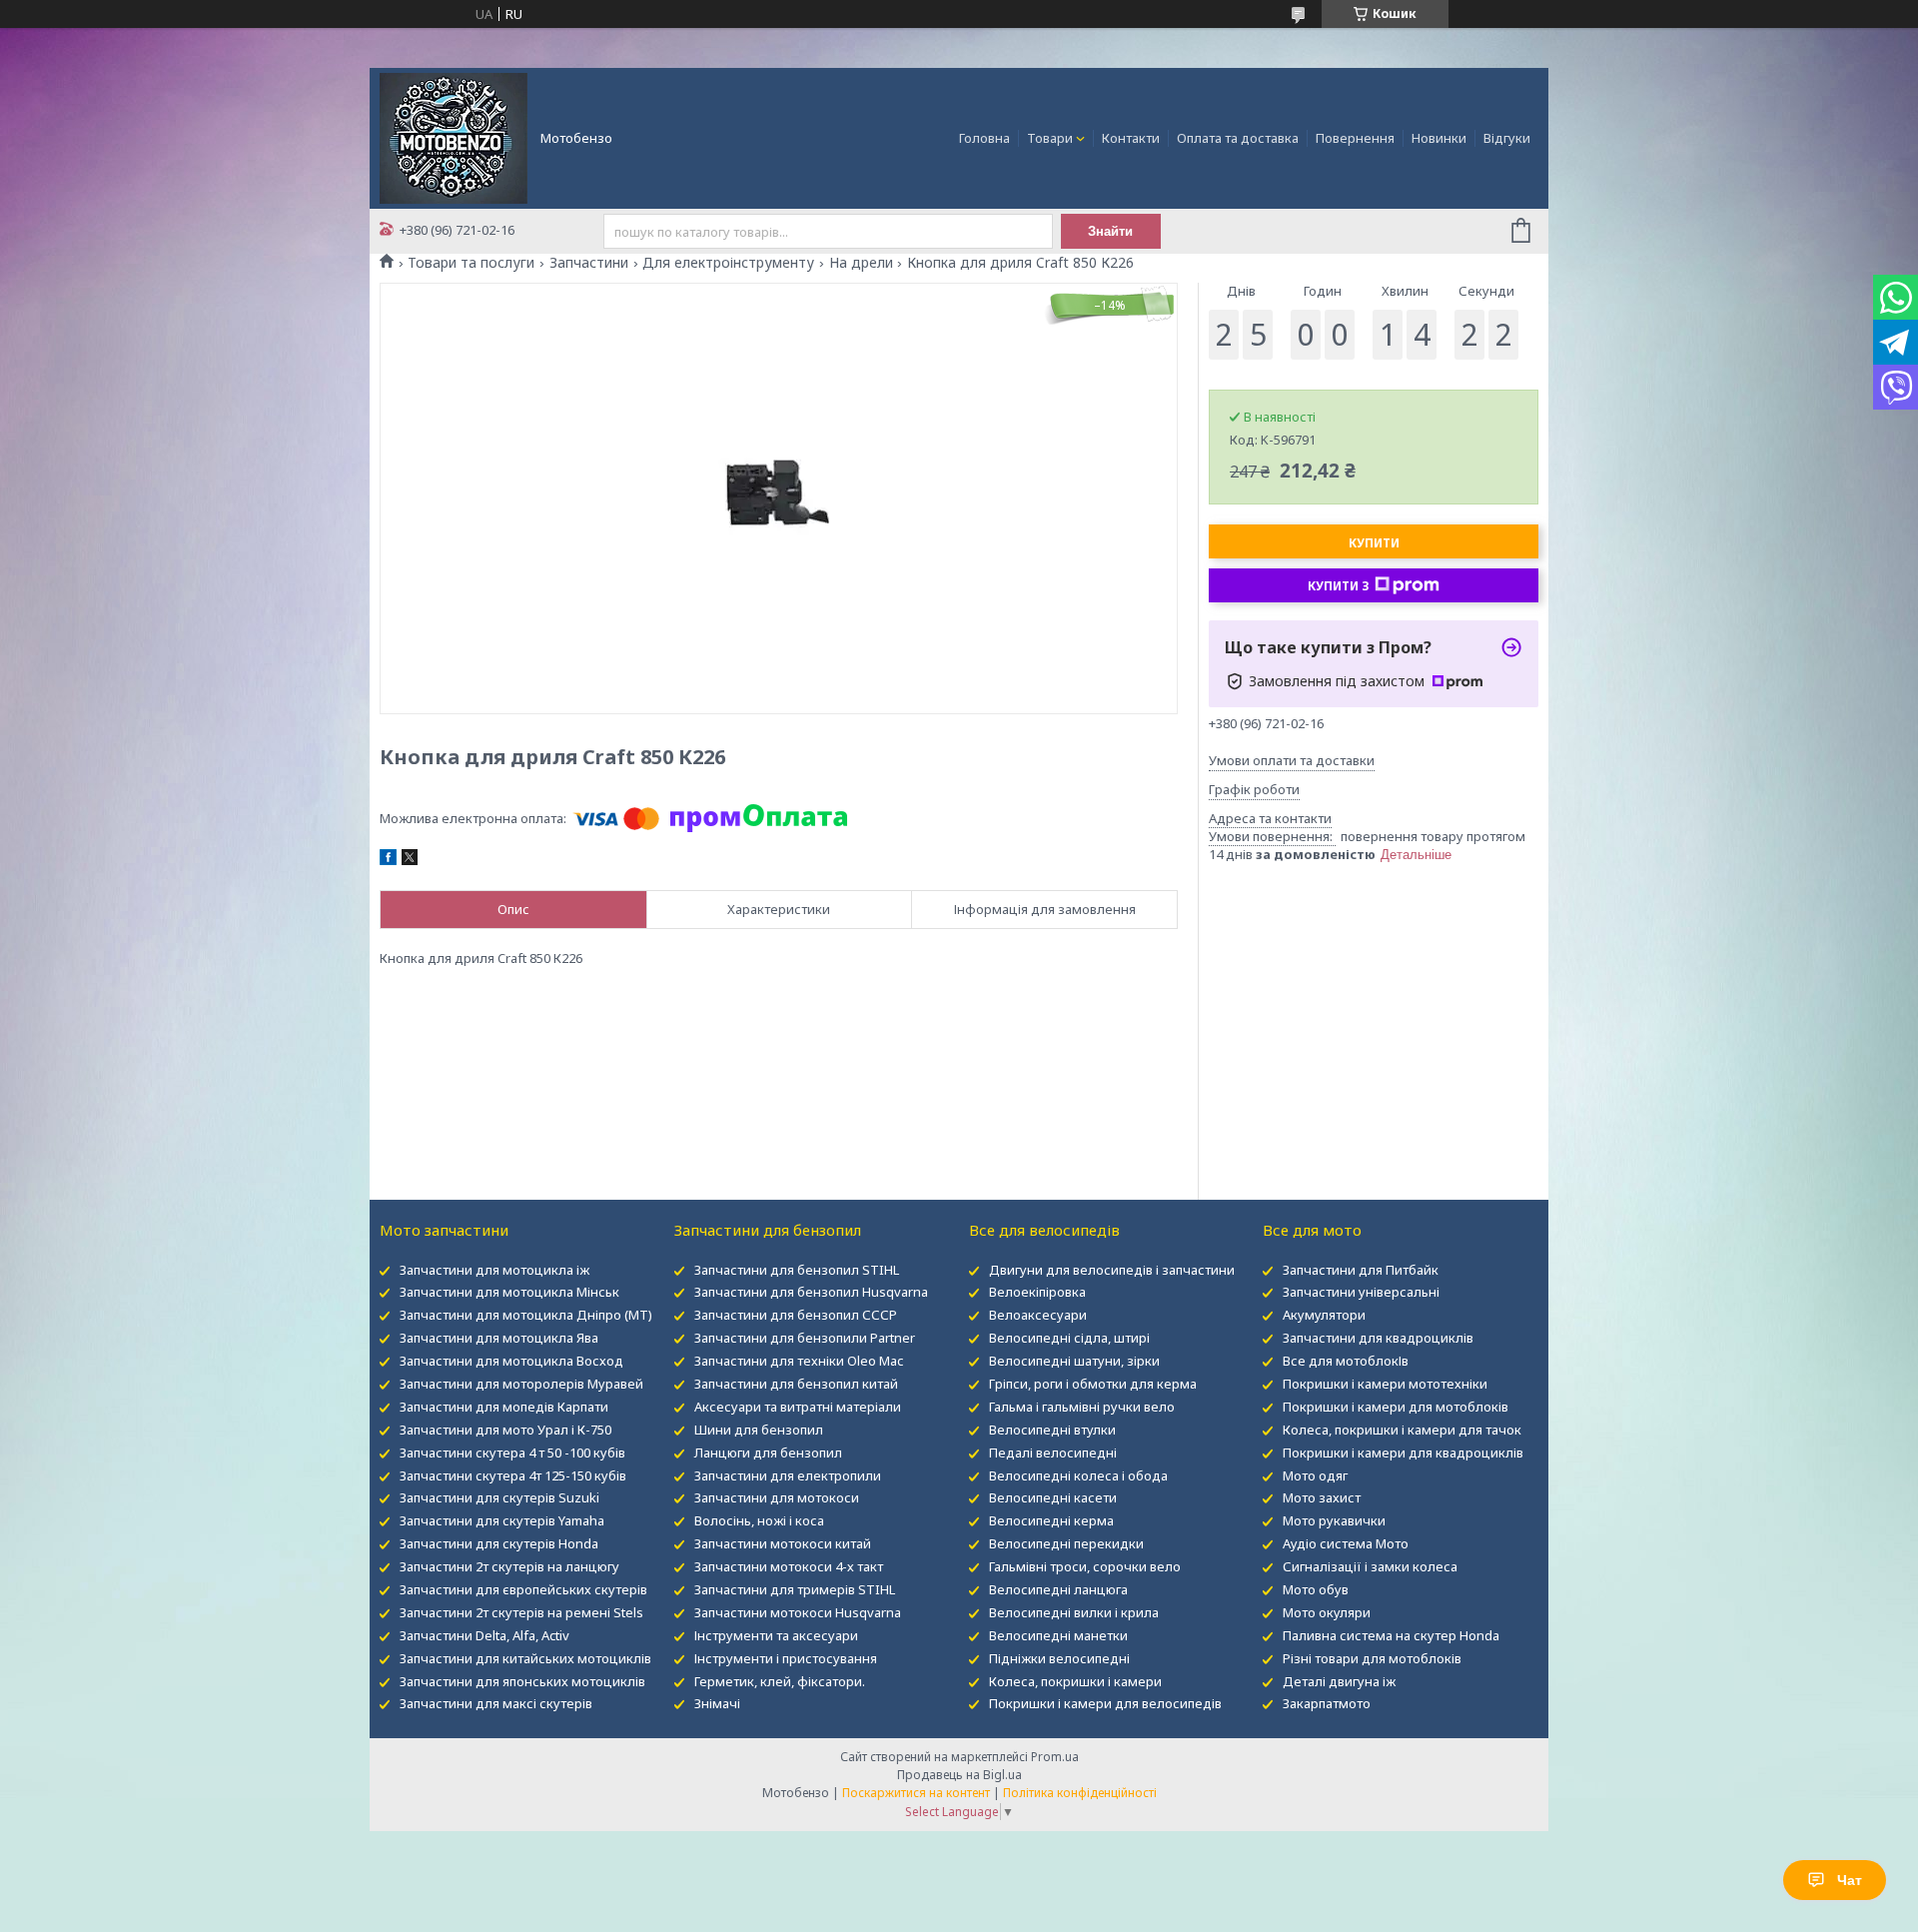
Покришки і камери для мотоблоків (1396, 1407)
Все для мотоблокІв (1346, 1361)
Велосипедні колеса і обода (1078, 1475)
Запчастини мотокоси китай (783, 1543)
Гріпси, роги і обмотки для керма (1093, 1384)
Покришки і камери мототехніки (1385, 1384)
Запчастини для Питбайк (1361, 1270)
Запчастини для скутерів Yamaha (502, 1520)
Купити (1374, 543)
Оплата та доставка (1238, 138)
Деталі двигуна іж (1339, 1681)
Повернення (1355, 138)
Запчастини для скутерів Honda (499, 1543)
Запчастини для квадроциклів (1378, 1338)
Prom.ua (1055, 1757)
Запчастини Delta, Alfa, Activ (484, 1635)
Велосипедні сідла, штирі (1069, 1338)
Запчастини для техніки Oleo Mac (799, 1361)
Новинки (1439, 138)
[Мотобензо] (454, 137)
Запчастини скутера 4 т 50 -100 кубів (512, 1452)
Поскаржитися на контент (916, 1793)
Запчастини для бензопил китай (796, 1384)
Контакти (1131, 138)
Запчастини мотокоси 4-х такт (789, 1566)
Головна (984, 138)
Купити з (1339, 586)
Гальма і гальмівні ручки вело (1082, 1407)
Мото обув (1316, 1589)
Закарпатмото (1327, 1703)
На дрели (861, 263)
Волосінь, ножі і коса (759, 1520)
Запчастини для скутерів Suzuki (499, 1497)
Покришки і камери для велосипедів (1105, 1703)
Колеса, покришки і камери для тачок (1402, 1430)
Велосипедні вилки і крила (1074, 1612)
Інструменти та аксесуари (776, 1635)
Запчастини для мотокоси (777, 1497)
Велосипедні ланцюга (1058, 1589)
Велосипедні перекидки (1066, 1543)
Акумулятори (1324, 1315)
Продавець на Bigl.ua (959, 1775)
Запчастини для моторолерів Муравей (521, 1384)
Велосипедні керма (1051, 1520)
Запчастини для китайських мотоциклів (525, 1658)
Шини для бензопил (759, 1430)
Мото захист (1322, 1497)
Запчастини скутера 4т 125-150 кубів (513, 1475)
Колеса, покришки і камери (1075, 1681)
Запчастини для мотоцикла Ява (499, 1338)
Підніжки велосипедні (1059, 1658)
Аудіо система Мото (1346, 1543)
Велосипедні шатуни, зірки (1074, 1361)
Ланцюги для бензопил (768, 1452)
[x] (410, 860)
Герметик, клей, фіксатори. (780, 1681)
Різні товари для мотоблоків (1372, 1658)
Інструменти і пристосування (786, 1658)
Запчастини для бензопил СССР (796, 1315)
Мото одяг (1315, 1475)
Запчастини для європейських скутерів (523, 1589)
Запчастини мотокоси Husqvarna (798, 1612)
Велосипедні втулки (1052, 1430)
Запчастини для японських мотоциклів (522, 1681)
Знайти (1110, 231)
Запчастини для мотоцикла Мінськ (509, 1292)
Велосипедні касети (1053, 1497)
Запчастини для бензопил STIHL (797, 1270)
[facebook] (388, 860)
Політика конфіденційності (1080, 1793)
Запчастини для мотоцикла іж (494, 1270)
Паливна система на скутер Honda (1391, 1635)
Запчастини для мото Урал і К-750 (505, 1430)
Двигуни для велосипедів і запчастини (1112, 1270)
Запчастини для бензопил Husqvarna (811, 1292)
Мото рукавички (1334, 1520)
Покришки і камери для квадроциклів (1403, 1452)
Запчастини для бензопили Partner (805, 1338)
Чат (1850, 1880)
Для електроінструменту (728, 263)
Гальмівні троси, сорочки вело (1085, 1566)
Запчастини (589, 263)
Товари (1050, 138)
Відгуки (1507, 138)
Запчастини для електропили (788, 1475)
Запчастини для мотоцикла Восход (511, 1361)
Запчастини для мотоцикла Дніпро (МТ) (526, 1315)
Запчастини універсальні (1361, 1292)
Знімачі (717, 1703)
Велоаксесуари (1038, 1315)
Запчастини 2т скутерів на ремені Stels (521, 1612)
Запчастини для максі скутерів (496, 1703)
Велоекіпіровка (1037, 1292)
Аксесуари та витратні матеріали (798, 1407)
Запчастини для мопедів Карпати (504, 1407)
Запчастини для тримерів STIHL (795, 1589)
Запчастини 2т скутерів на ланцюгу (509, 1566)
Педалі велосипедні (1053, 1452)
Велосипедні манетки (1058, 1635)
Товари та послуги (471, 263)
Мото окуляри (1327, 1612)
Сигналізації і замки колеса (1370, 1566)
